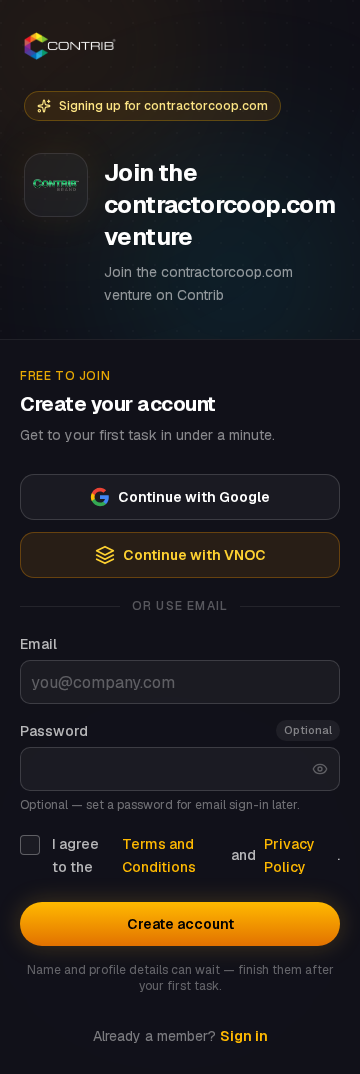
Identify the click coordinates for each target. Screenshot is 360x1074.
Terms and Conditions (159, 855)
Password (54, 731)
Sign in (244, 1036)
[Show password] (320, 769)
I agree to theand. (196, 855)
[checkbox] (30, 845)
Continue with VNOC (194, 555)
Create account (180, 924)
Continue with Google (194, 497)
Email (38, 644)
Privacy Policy (289, 855)
